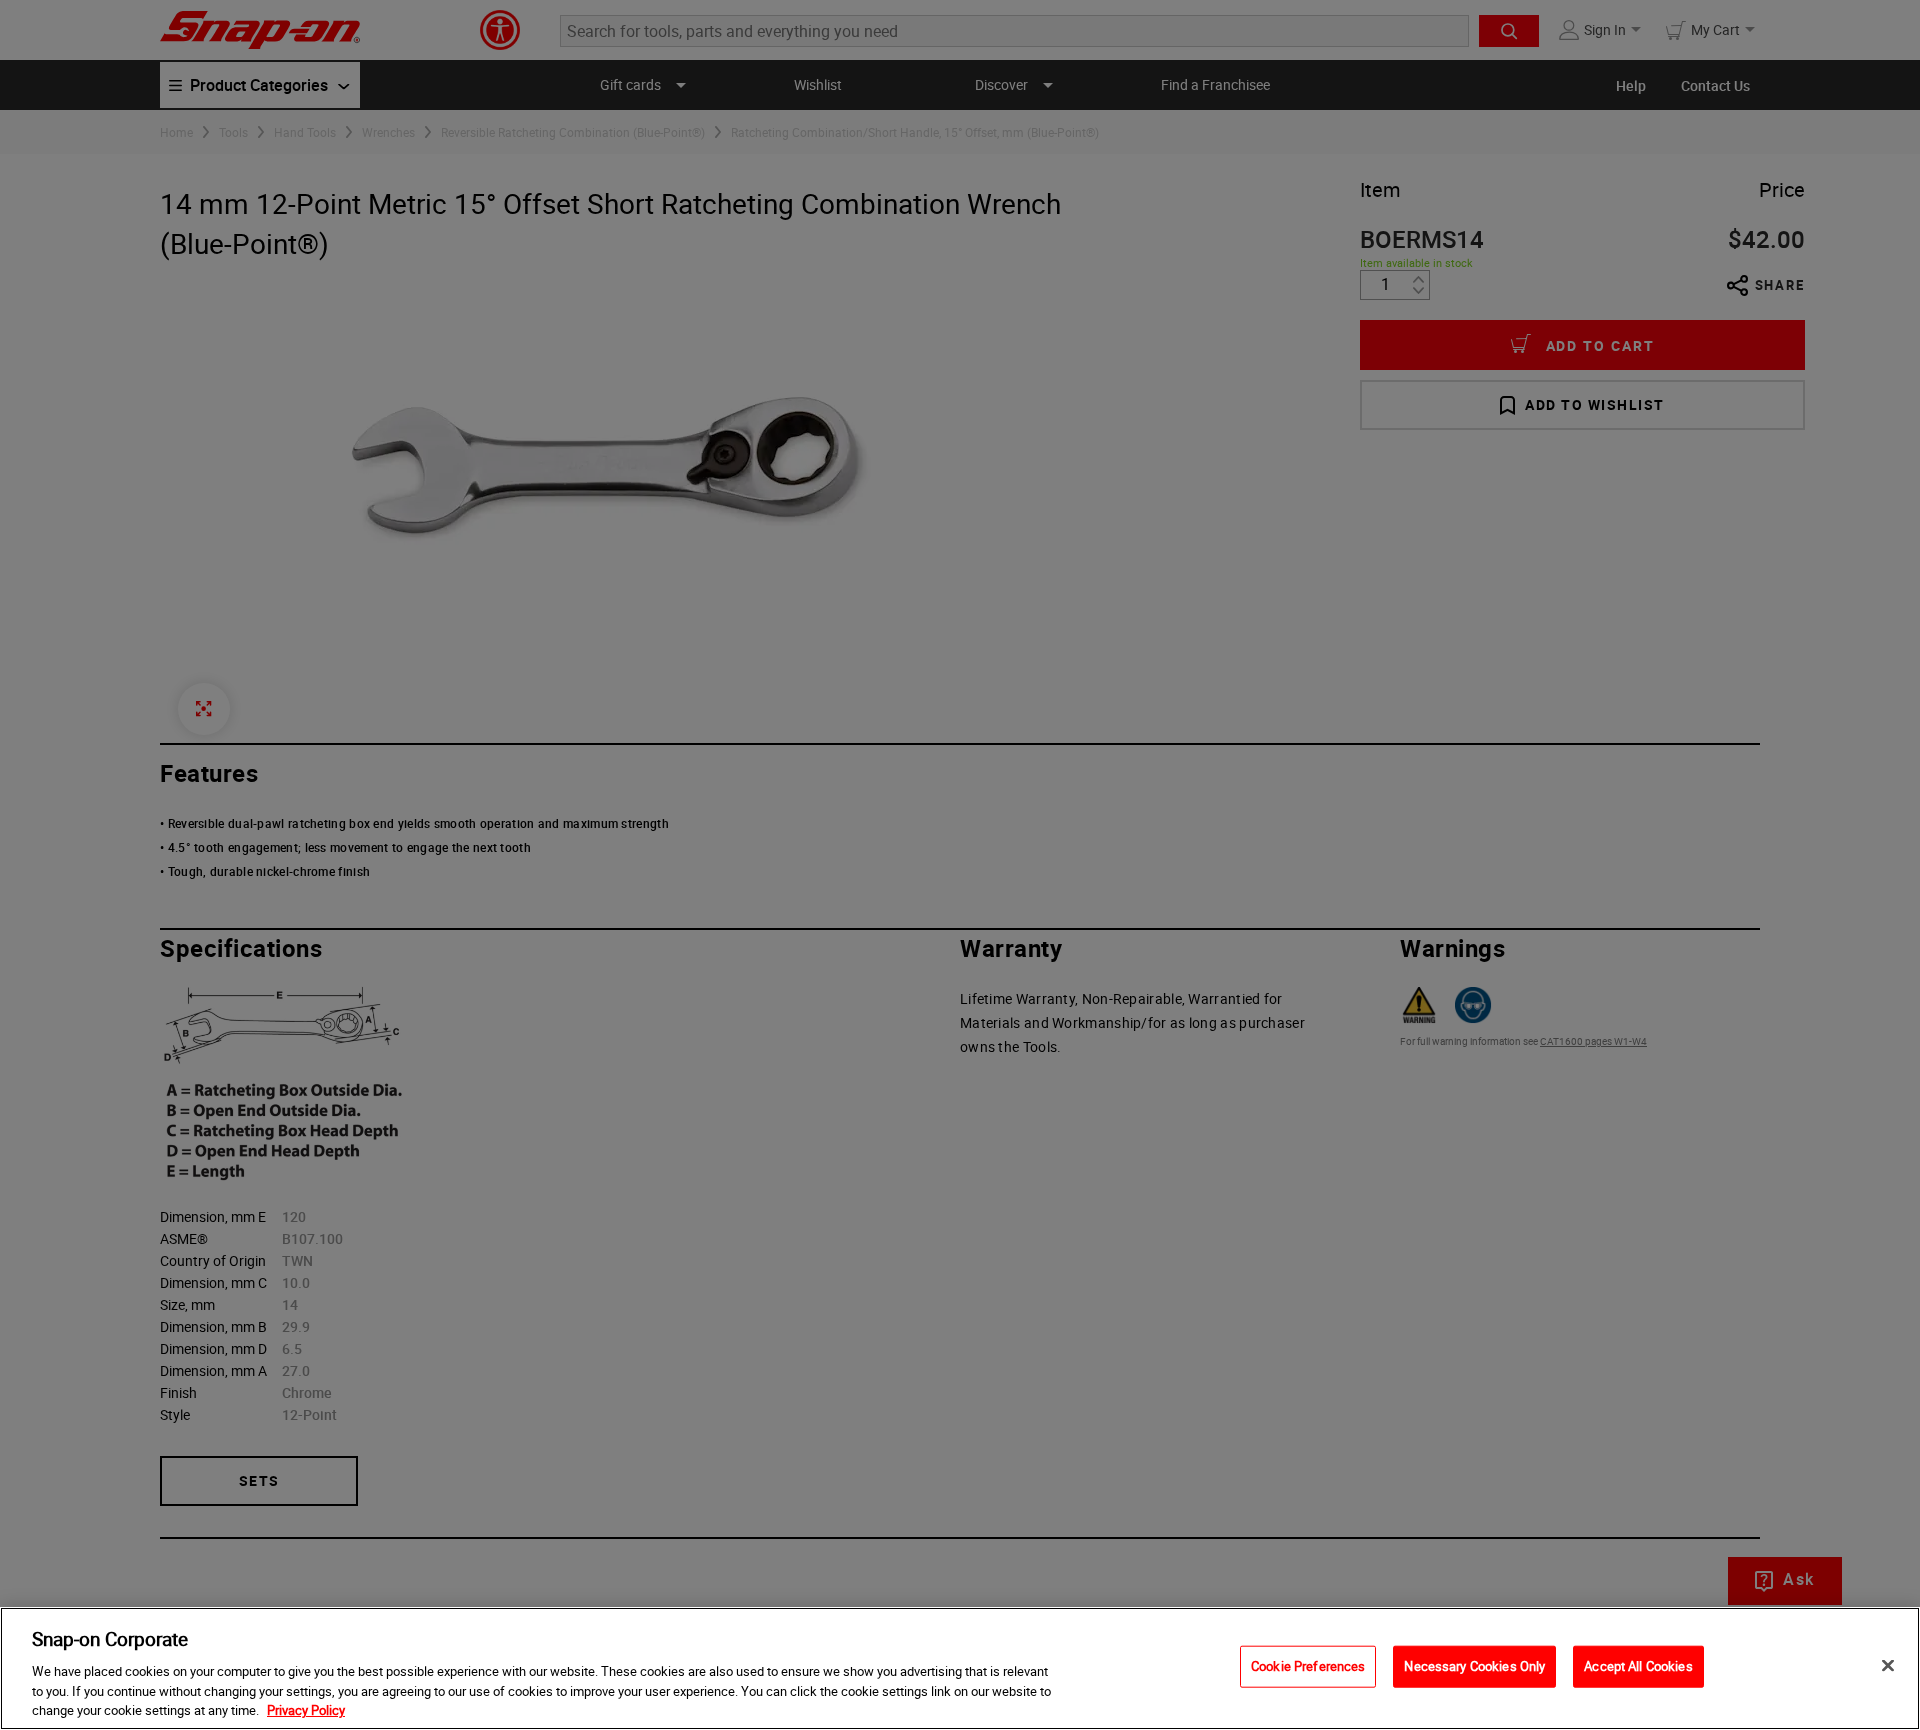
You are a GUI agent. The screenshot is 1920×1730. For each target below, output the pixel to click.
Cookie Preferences (1308, 1666)
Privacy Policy (306, 1709)
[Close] (1888, 1666)
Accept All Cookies (1638, 1666)
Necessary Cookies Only (1474, 1666)
